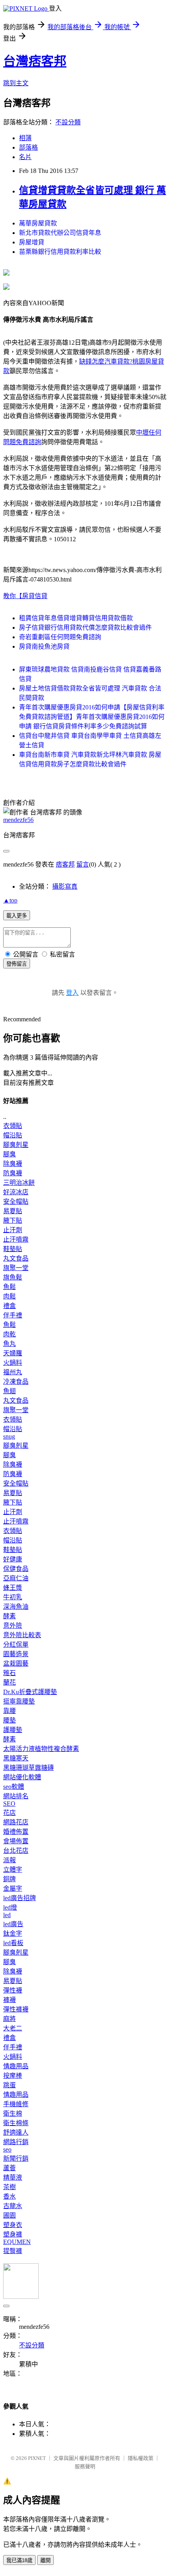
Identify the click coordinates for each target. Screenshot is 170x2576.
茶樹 (9, 2187)
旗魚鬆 (13, 1277)
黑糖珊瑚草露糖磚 (28, 1768)
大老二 (13, 2028)
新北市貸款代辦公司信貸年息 (60, 233)
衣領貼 (13, 1126)
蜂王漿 (13, 1588)
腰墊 (9, 1720)
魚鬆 (9, 1287)
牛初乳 (13, 1597)
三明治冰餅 (19, 1183)
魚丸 (9, 1344)
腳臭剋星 (16, 1145)
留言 (83, 864)
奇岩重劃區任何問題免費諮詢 (60, 637)
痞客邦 (65, 864)
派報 (9, 1860)
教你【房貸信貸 (25, 596)
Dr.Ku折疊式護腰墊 (30, 1692)
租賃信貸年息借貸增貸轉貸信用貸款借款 (76, 618)
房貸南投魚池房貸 (44, 646)
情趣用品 (16, 2066)
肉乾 (9, 1334)
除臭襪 (13, 1164)
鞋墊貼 (13, 1249)
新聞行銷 (16, 2159)
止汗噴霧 (16, 1239)
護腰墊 (13, 1730)
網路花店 (16, 1822)
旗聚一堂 (16, 1268)
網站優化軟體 (22, 1777)
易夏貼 (13, 1211)
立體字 (13, 1870)
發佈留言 (17, 964)
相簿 (25, 138)
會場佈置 (16, 1841)
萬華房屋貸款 (38, 223)
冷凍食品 (16, 1382)
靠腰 (9, 1711)
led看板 (13, 1943)
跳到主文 (16, 83)
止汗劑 (13, 1230)
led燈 (10, 1907)
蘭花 (9, 1682)
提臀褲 (13, 2251)
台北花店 (16, 1851)
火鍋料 (13, 1363)
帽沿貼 (13, 1135)
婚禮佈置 (16, 1832)
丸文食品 (16, 1258)
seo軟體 (14, 1787)
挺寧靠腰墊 (19, 1701)
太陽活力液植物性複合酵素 (41, 1749)
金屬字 (13, 1888)
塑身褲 (13, 2234)
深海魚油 (16, 1607)
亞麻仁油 (16, 1578)
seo (7, 2149)
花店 (9, 1813)
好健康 (13, 1559)
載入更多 (17, 916)
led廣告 (13, 1924)
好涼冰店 (16, 1192)
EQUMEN (17, 2242)
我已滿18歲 (19, 2560)
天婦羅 (13, 1353)
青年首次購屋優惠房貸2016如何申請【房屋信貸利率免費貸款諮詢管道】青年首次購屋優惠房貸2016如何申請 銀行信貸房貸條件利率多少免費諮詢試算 (92, 717)
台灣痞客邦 (35, 61)
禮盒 (9, 1306)
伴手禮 (13, 1315)
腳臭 (9, 1154)
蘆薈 (9, 2168)
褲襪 (9, 2000)
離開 (45, 2560)
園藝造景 (16, 1654)
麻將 (9, 2019)
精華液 (13, 2177)
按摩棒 (13, 2076)
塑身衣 (13, 2225)
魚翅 (9, 1391)
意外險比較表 (22, 1635)
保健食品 (16, 1569)
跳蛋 (9, 2085)
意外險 (13, 1626)
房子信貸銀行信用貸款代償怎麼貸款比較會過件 (85, 628)
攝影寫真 (65, 886)
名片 (25, 157)
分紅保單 (16, 1644)
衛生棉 (13, 2114)
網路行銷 (16, 2142)
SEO (9, 1804)
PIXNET (37, 2458)
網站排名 (16, 1796)
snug (9, 1436)
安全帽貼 (16, 1202)
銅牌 (9, 1879)
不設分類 (68, 122)
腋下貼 (13, 1220)
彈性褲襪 (16, 2009)
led (7, 1915)
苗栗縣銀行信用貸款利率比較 (60, 252)
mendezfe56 (18, 820)
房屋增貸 (32, 242)
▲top (10, 900)
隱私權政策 (141, 2458)
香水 (9, 2196)
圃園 (9, 2215)
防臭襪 (13, 1173)
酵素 (9, 1616)
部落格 (28, 147)
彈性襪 (13, 1990)
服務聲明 (85, 2466)
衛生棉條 (16, 2123)
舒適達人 (16, 2132)
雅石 (9, 1673)
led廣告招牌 (20, 1898)
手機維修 (16, 2104)
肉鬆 (9, 1296)
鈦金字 (13, 1933)
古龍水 (13, 2206)
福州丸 (13, 1372)
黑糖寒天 (16, 1758)
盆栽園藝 (16, 1663)
